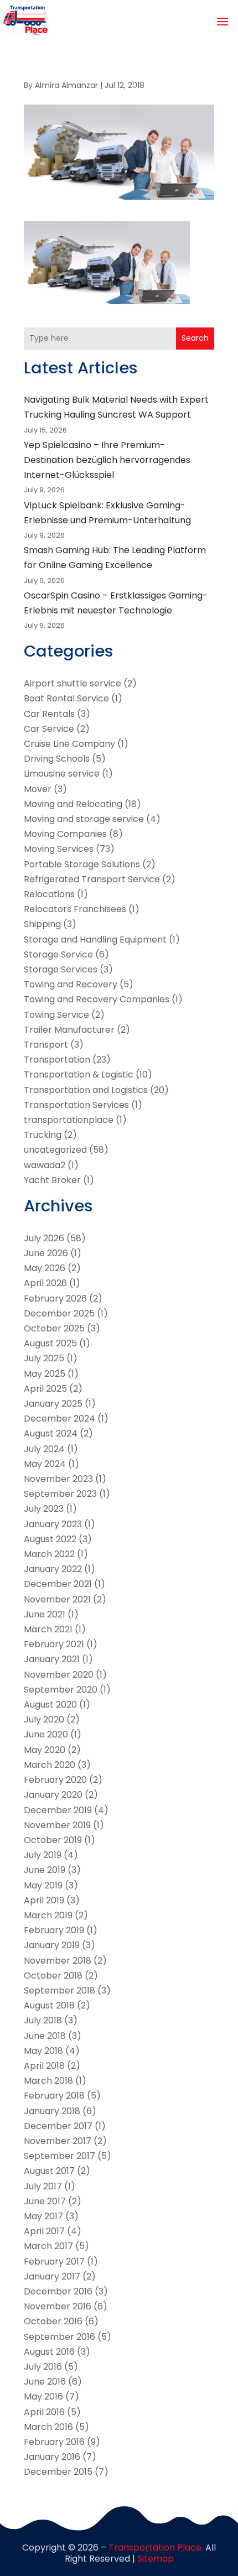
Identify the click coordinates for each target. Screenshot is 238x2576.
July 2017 (43, 2186)
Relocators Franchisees (75, 909)
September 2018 (59, 1990)
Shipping (42, 924)
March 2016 (48, 2427)
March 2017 (48, 2246)
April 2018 (44, 2066)
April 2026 (45, 1283)
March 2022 (49, 1554)
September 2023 (60, 1494)
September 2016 (59, 2337)
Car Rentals (49, 714)
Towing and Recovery (71, 984)
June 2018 (45, 2036)
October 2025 (54, 1328)
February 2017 (54, 2262)
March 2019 (48, 1915)
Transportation (57, 1060)
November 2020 (59, 1675)
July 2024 (44, 1449)
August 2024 (51, 1433)
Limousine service (62, 774)
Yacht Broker (52, 1180)
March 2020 (50, 1765)
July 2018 (43, 2020)
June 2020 (46, 1734)
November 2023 (58, 1479)
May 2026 (45, 1268)
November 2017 (58, 2141)
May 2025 (45, 1374)
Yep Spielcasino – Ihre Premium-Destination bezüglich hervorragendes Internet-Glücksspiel (107, 460)
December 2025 (59, 1313)
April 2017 (44, 2231)
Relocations (49, 894)
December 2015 (58, 2472)
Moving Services (59, 849)
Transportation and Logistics (86, 1090)
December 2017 (58, 2126)
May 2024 (45, 1464)
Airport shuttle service (73, 683)
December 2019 (58, 1810)
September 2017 (59, 2156)
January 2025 (53, 1404)
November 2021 (57, 1599)
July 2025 (44, 1358)
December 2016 (58, 2291)
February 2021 (54, 1644)
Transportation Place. (156, 2548)
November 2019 (57, 1825)
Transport (46, 1045)
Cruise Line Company (69, 744)
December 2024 (59, 1419)
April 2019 (44, 1900)
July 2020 (44, 1719)
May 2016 (43, 2397)
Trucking (43, 1135)
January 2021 (52, 1659)
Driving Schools (57, 759)
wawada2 (45, 1165)
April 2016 (44, 2412)
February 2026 (55, 1299)
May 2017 (43, 2216)
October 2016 (53, 2321)
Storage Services (61, 969)
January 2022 (53, 1569)
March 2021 (48, 1629)
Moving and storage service (84, 819)
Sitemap (156, 2559)
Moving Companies (65, 834)
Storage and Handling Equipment (95, 940)
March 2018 (48, 2081)
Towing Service (56, 1015)
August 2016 (49, 2352)
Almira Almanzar (66, 85)
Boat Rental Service (66, 698)
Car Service (49, 729)
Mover (38, 789)
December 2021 (58, 1584)
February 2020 (55, 1780)
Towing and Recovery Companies (97, 999)
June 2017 (45, 2201)
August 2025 (50, 1343)
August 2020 (50, 1705)
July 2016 (43, 2367)
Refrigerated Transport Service (92, 879)
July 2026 (44, 1238)
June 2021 (45, 1614)
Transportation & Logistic (79, 1074)
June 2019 (45, 1870)
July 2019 (43, 1855)
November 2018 (58, 1961)
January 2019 (52, 1945)
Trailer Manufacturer (69, 1030)
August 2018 (49, 2005)
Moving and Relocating (73, 804)
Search (195, 338)
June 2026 (46, 1253)
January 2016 (52, 2457)
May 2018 (43, 2051)
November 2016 (58, 2306)
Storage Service (58, 954)
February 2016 (54, 2442)
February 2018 (54, 2096)
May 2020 (45, 1750)
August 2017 (49, 2171)
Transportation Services (76, 1105)
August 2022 (50, 1539)
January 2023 (53, 1524)
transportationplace (69, 1120)
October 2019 (53, 1840)
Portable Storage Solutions (82, 864)
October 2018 (53, 1976)
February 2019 (54, 1930)
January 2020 (53, 1795)
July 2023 (44, 1509)
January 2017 (52, 2276)
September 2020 (61, 1690)
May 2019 (43, 1885)
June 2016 (45, 2382)
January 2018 (52, 2111)
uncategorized (55, 1150)
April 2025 (45, 1389)
